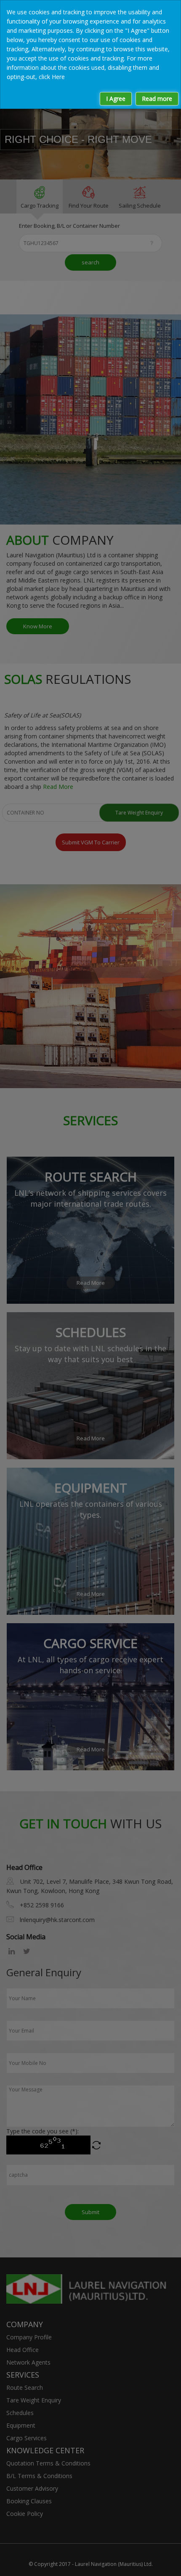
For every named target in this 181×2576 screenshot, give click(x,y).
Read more (157, 99)
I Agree (116, 99)
